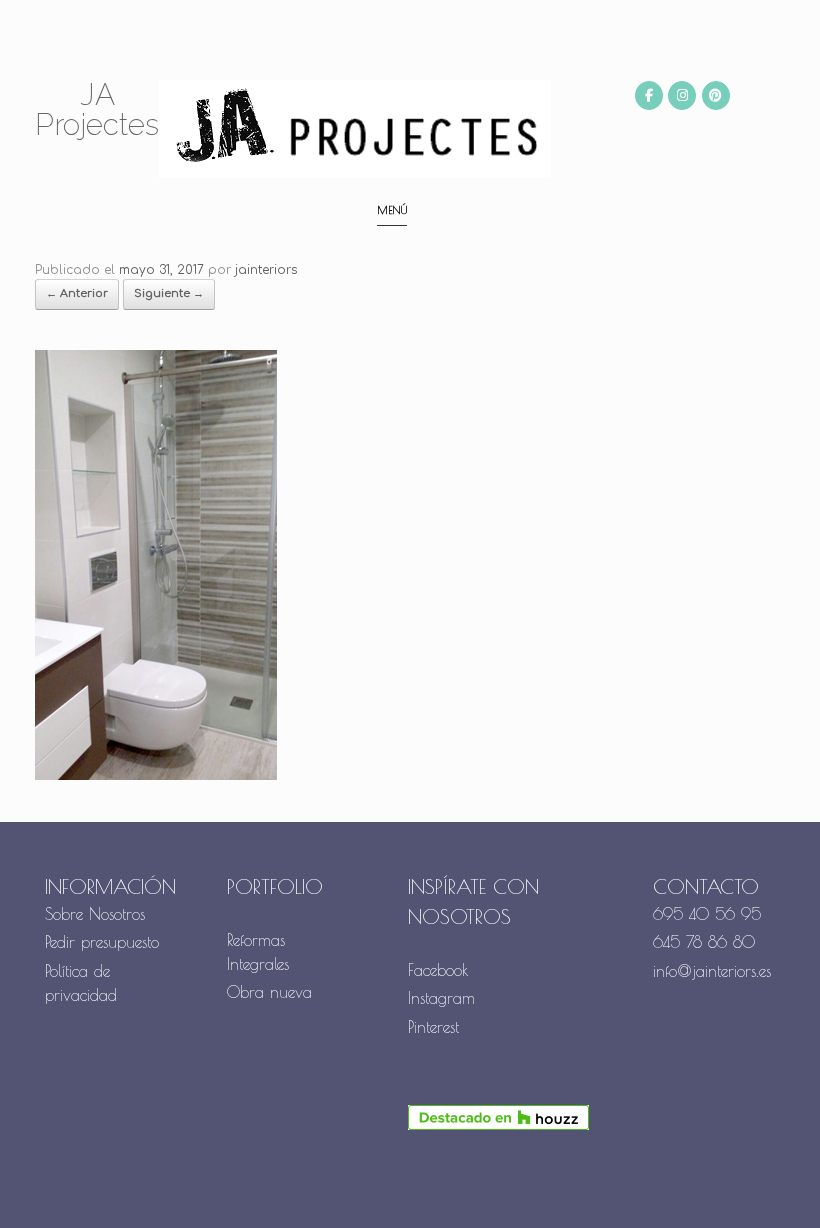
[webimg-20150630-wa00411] (156, 776)
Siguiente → (169, 293)
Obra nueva (272, 992)
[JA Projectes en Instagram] (682, 95)
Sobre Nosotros (95, 914)
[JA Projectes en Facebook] (649, 95)
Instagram (441, 998)
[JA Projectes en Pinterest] (716, 95)
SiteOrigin (447, 1189)
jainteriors (266, 270)
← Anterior (77, 293)
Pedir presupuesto (102, 942)
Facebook (438, 970)
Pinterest (433, 1027)
